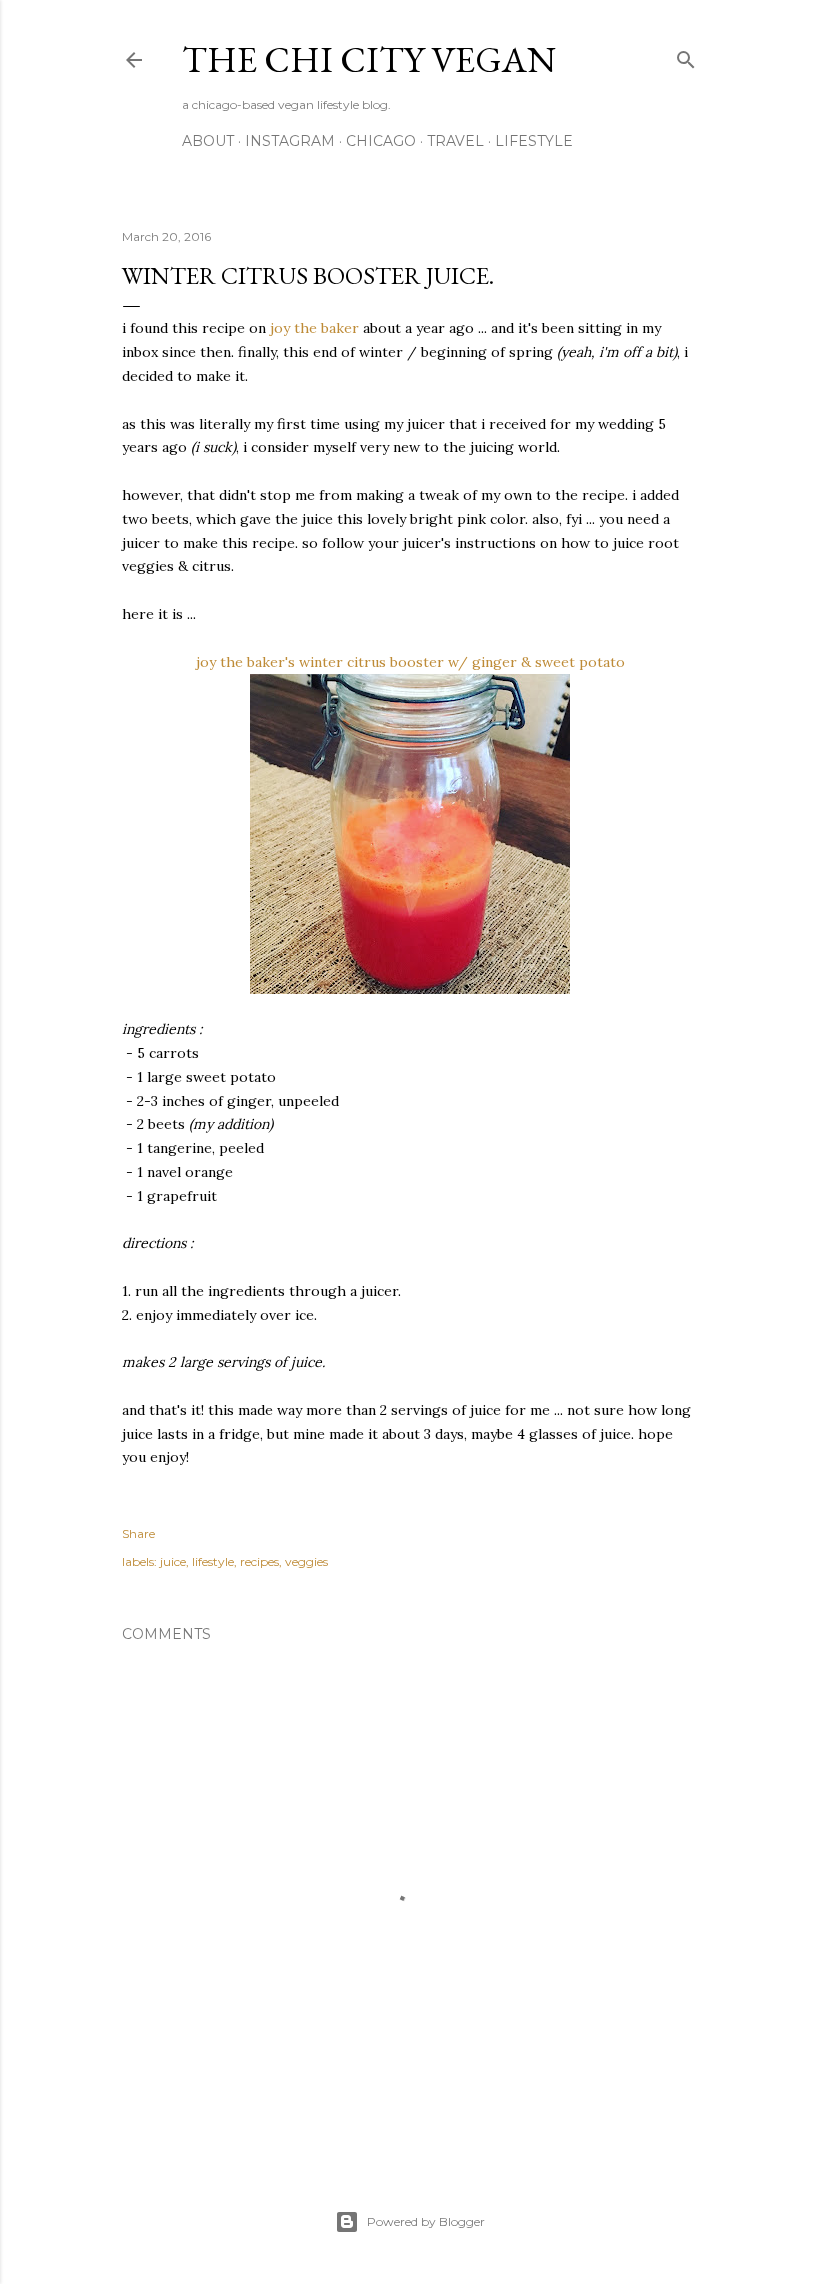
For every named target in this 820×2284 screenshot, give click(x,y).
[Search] (686, 55)
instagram (290, 141)
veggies (306, 1561)
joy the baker (314, 328)
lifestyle (534, 141)
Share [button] (138, 1533)
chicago (381, 141)
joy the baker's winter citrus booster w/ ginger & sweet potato (410, 662)
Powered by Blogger (426, 2221)
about (208, 141)
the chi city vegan (369, 59)
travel (455, 141)
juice (173, 1561)
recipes (259, 1561)
